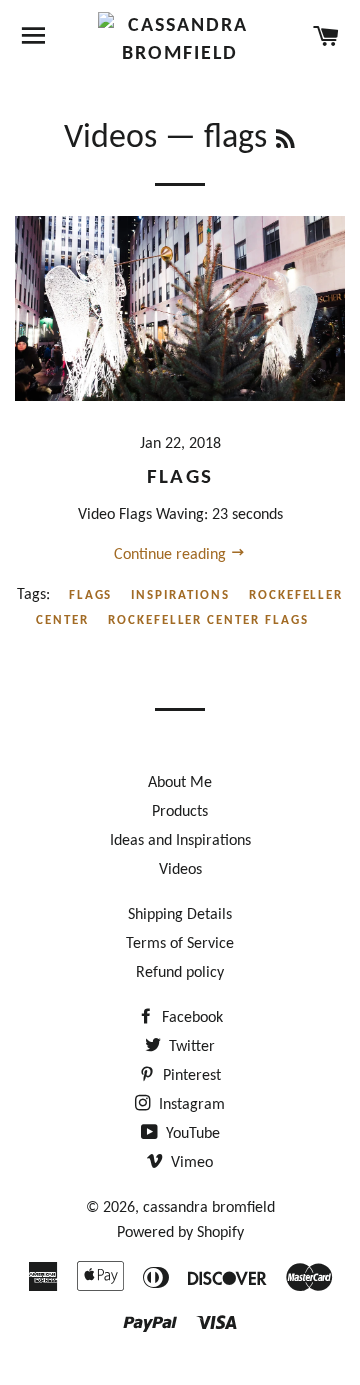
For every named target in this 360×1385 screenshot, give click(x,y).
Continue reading (172, 555)
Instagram (190, 1105)
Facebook (190, 1018)
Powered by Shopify (180, 1233)
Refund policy (180, 973)
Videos (110, 138)
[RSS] (285, 142)
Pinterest (190, 1076)
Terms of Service (180, 944)
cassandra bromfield (209, 1208)
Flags (180, 477)
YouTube (191, 1134)
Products (180, 812)
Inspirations (180, 595)
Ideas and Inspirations (180, 841)
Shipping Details (180, 915)
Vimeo (190, 1163)
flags (91, 595)
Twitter (190, 1047)
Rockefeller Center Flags (208, 620)
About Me (180, 783)
